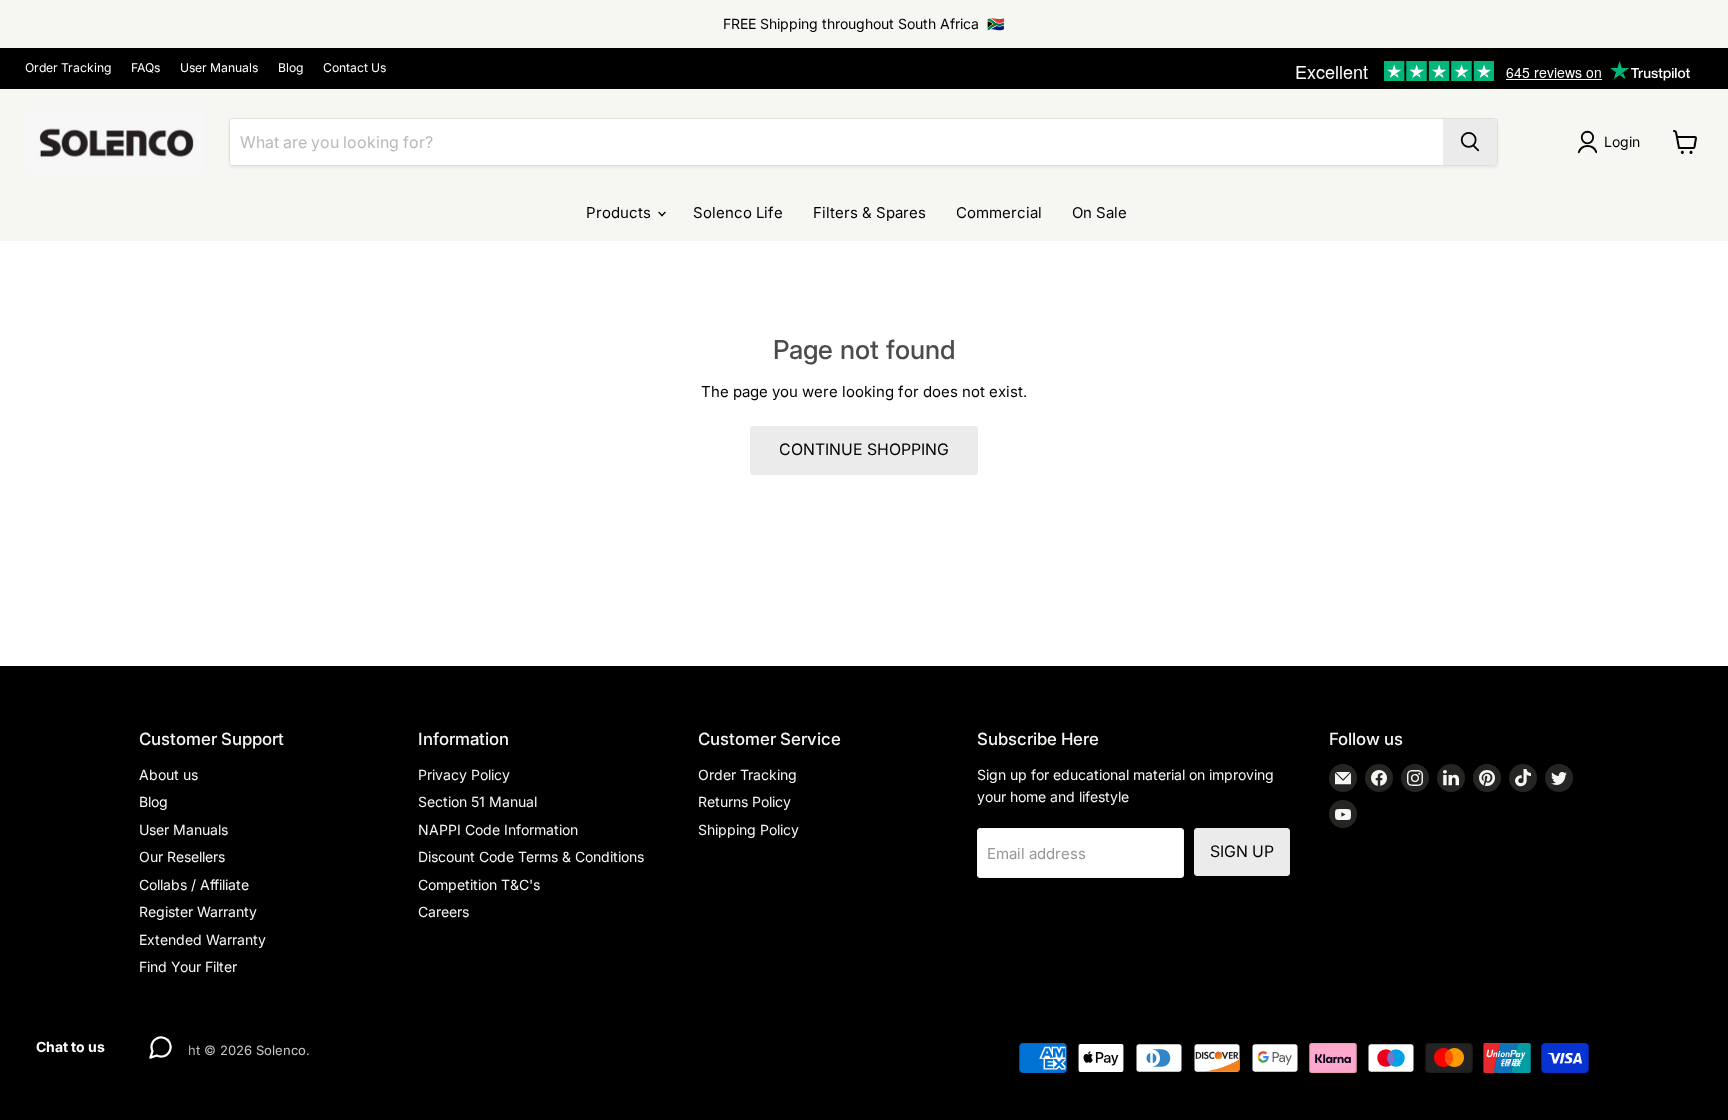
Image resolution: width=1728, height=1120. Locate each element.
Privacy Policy (464, 774)
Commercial (999, 212)
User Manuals (219, 68)
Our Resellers (182, 856)
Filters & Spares (869, 212)
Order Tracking (68, 68)
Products (620, 212)
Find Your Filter (188, 966)
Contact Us (354, 68)
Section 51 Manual (477, 801)
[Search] (1470, 142)
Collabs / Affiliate (194, 884)
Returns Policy (744, 801)
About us (168, 774)
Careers (443, 911)
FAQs (145, 68)
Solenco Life (738, 212)
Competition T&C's (479, 884)
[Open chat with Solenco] (160, 1047)
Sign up (1242, 851)
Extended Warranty (202, 939)
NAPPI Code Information (498, 829)
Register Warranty (198, 911)
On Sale (1099, 212)
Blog (290, 68)
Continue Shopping (864, 449)
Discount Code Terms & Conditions (531, 856)
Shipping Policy (748, 829)
